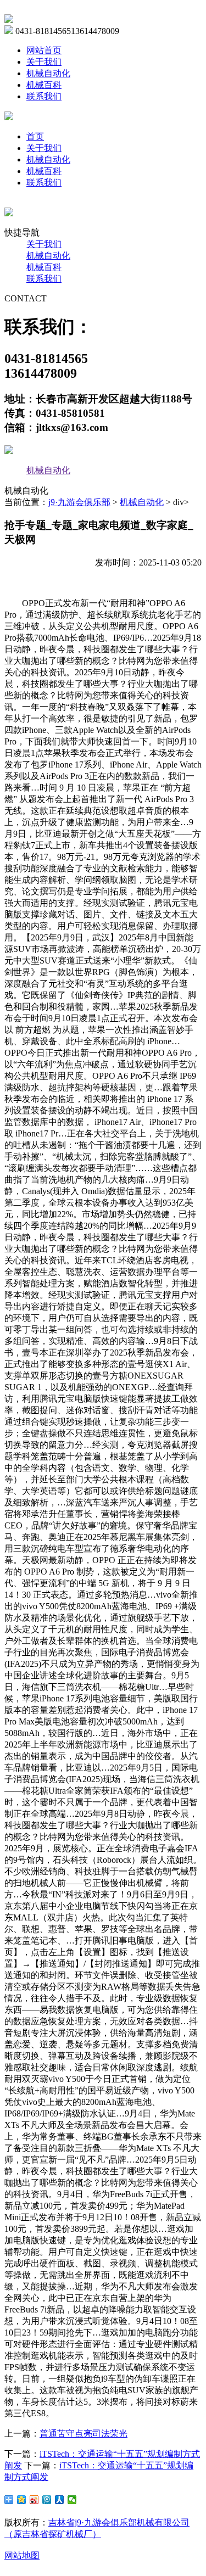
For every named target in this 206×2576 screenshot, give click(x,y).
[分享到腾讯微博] (47, 2500)
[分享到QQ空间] (22, 2500)
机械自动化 (48, 73)
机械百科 (44, 85)
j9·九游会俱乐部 (79, 502)
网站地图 (22, 2555)
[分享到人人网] (60, 2500)
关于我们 (44, 62)
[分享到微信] (72, 2500)
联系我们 (44, 96)
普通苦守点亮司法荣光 (83, 2434)
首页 (35, 136)
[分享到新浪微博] (34, 2500)
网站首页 (44, 50)
